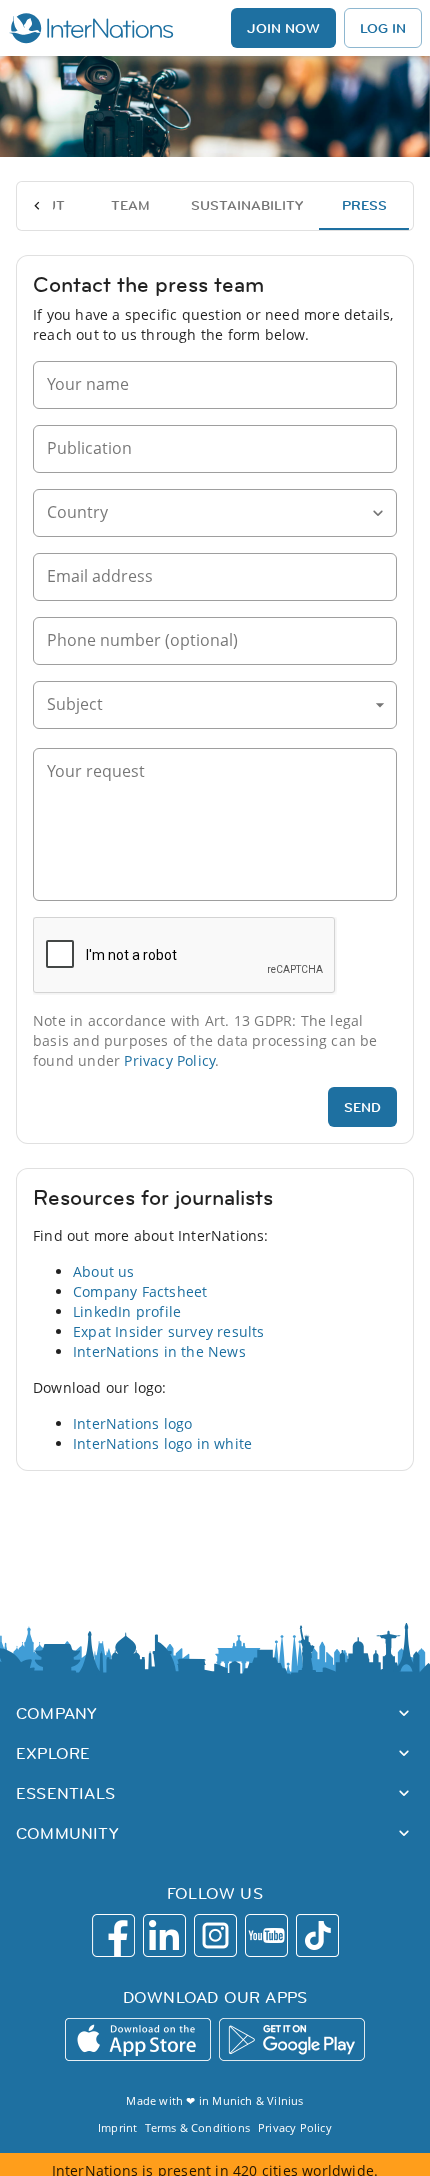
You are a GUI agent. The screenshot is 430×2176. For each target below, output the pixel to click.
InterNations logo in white (162, 1443)
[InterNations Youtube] (266, 1935)
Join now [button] (283, 28)
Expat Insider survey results (169, 1331)
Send (362, 1107)
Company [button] (56, 1713)
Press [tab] (364, 205)
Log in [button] (383, 28)
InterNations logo (132, 1423)
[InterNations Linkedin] (164, 1935)
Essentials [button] (65, 1793)
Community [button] (67, 1833)
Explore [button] (53, 1753)
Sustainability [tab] (247, 205)
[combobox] (200, 514)
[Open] (378, 513)
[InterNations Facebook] (113, 1935)
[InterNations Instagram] (215, 1935)
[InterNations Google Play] (292, 2039)
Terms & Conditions (197, 2127)
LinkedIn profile (127, 1311)
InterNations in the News (159, 1351)
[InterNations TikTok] (317, 1935)
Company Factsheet (140, 1291)
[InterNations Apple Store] (138, 2039)
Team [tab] (130, 205)
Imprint (117, 2127)
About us (104, 1271)
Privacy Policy (169, 1060)
